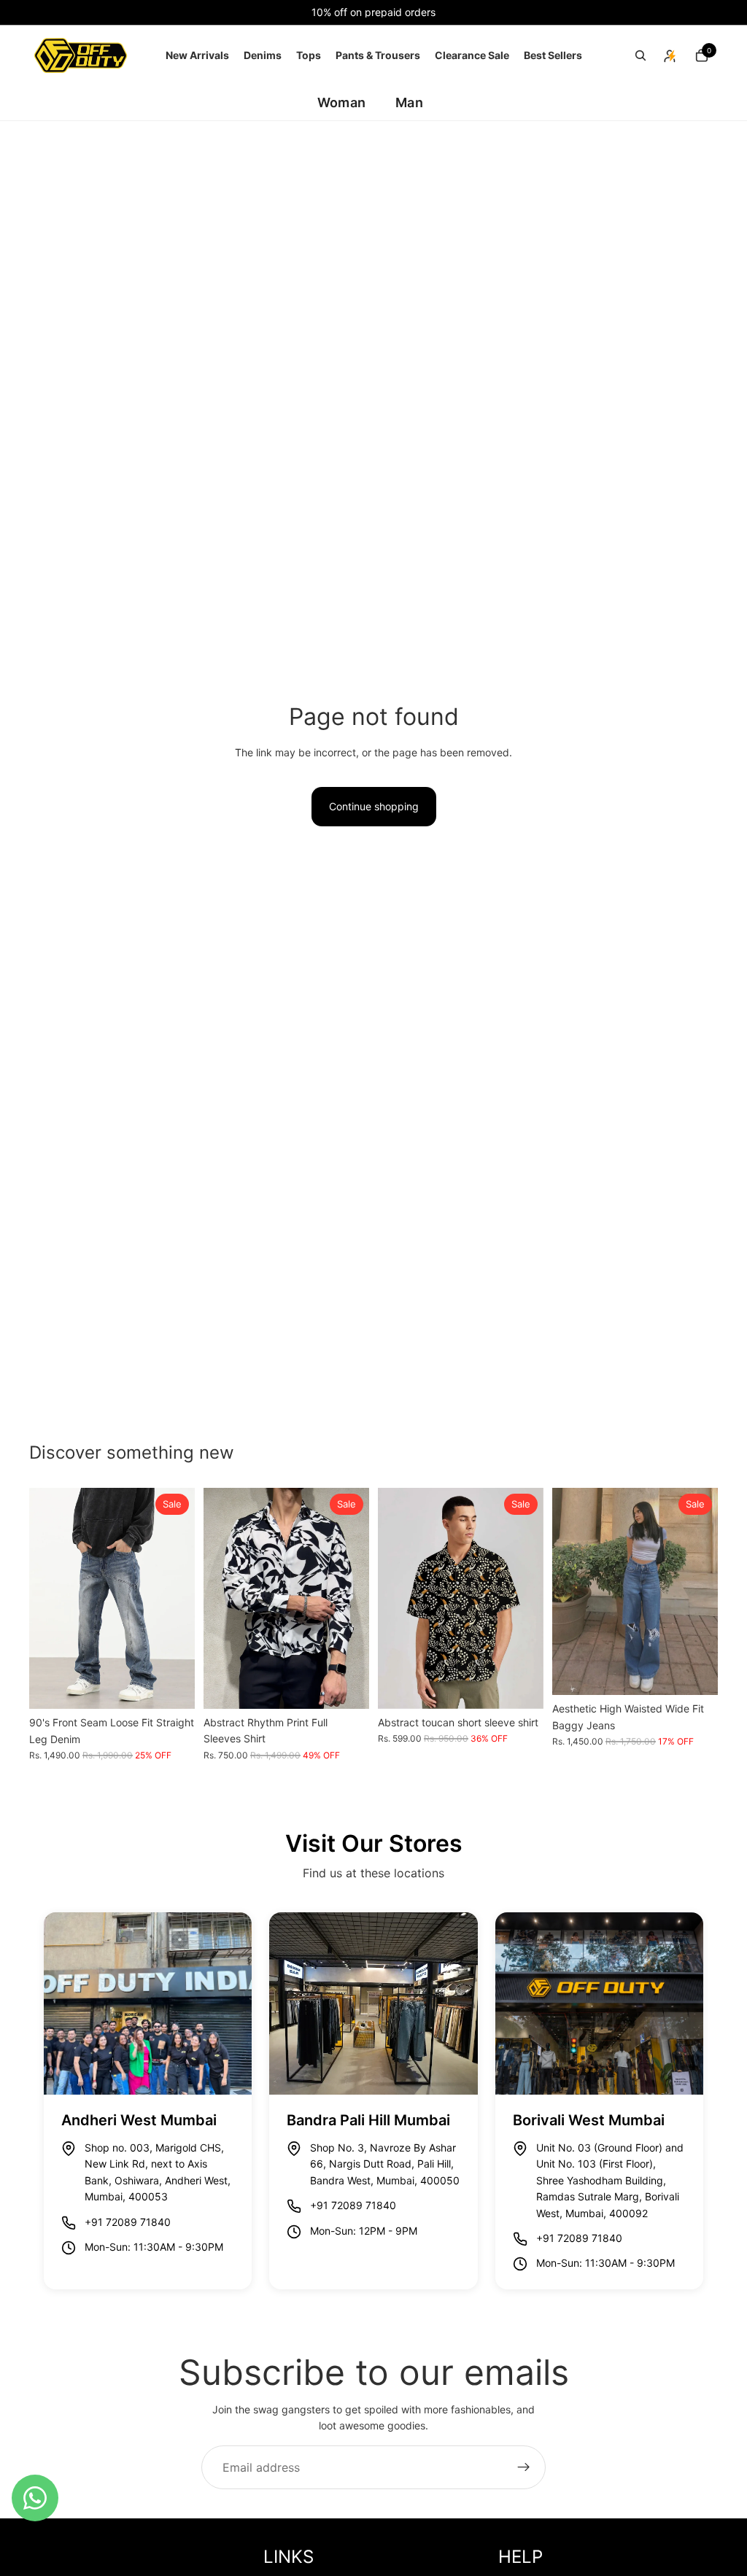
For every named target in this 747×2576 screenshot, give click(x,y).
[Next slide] (179, 1599)
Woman (341, 102)
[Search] (640, 55)
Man (409, 102)
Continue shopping (374, 806)
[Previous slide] (45, 1599)
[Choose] (172, 1686)
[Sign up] (524, 2467)
